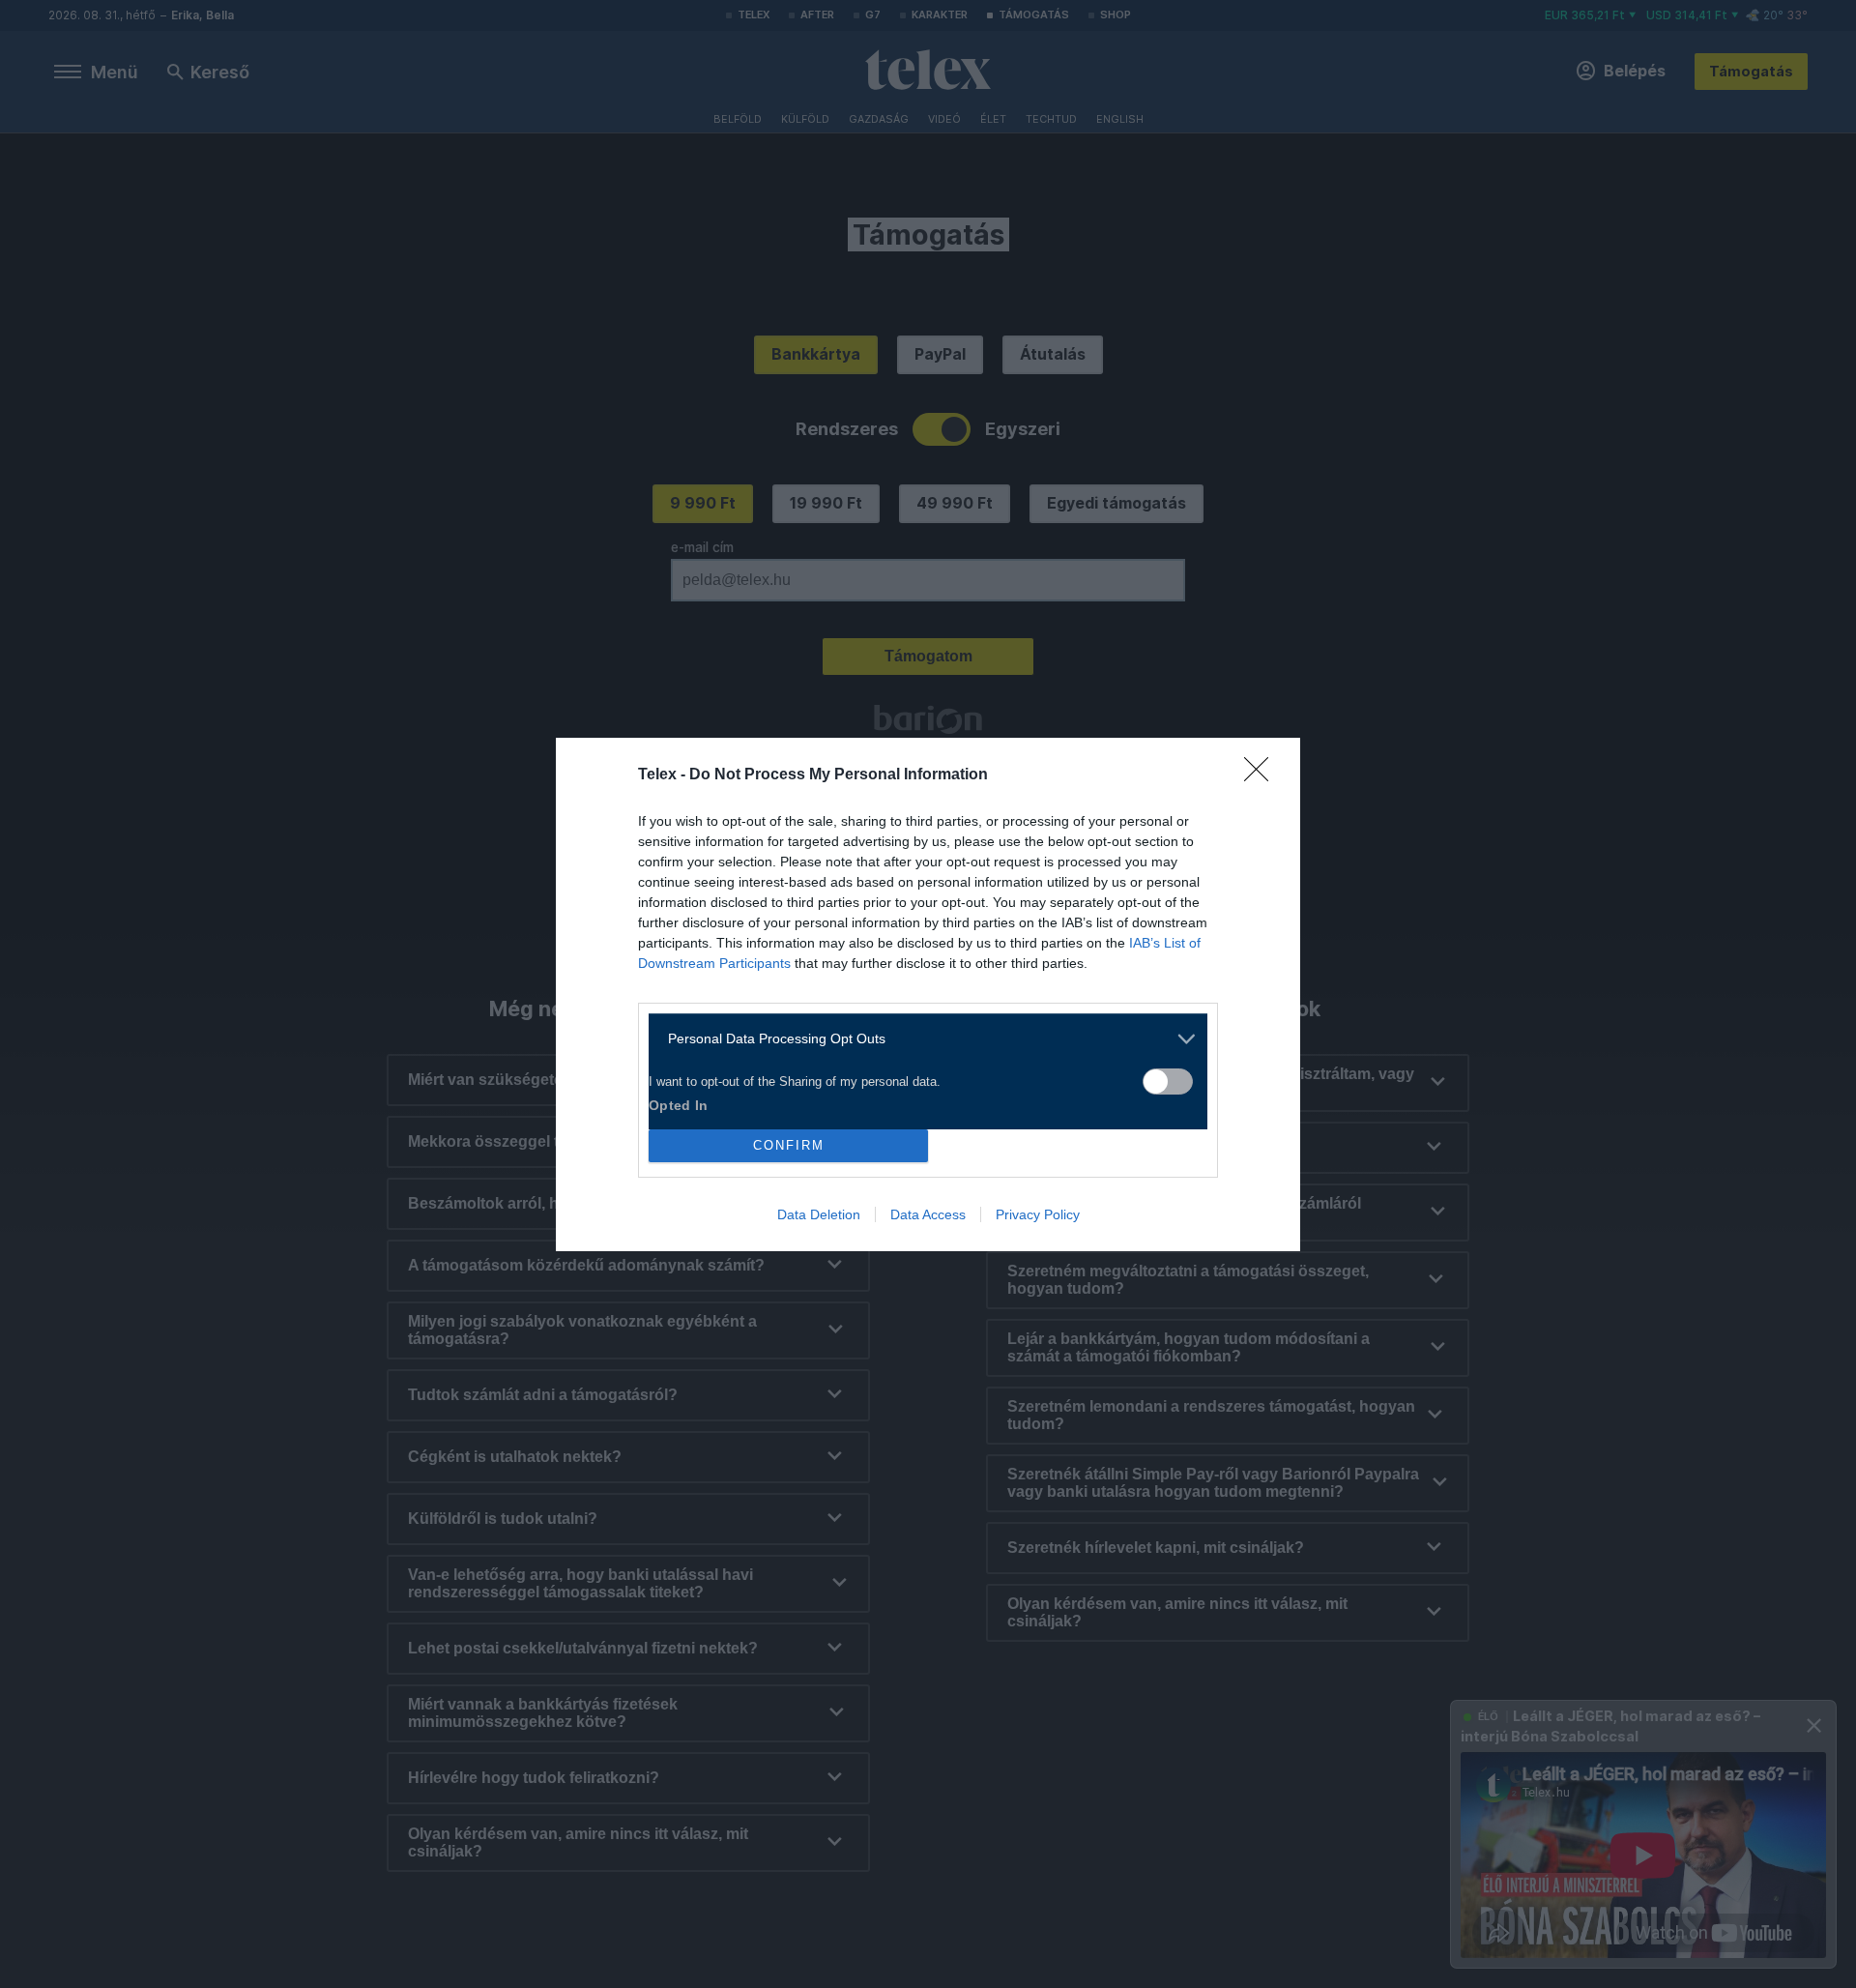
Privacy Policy (1038, 1214)
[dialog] (928, 994)
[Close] (1262, 775)
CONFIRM (789, 1145)
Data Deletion (819, 1214)
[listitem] (921, 1039)
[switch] (1168, 1082)
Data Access (928, 1214)
